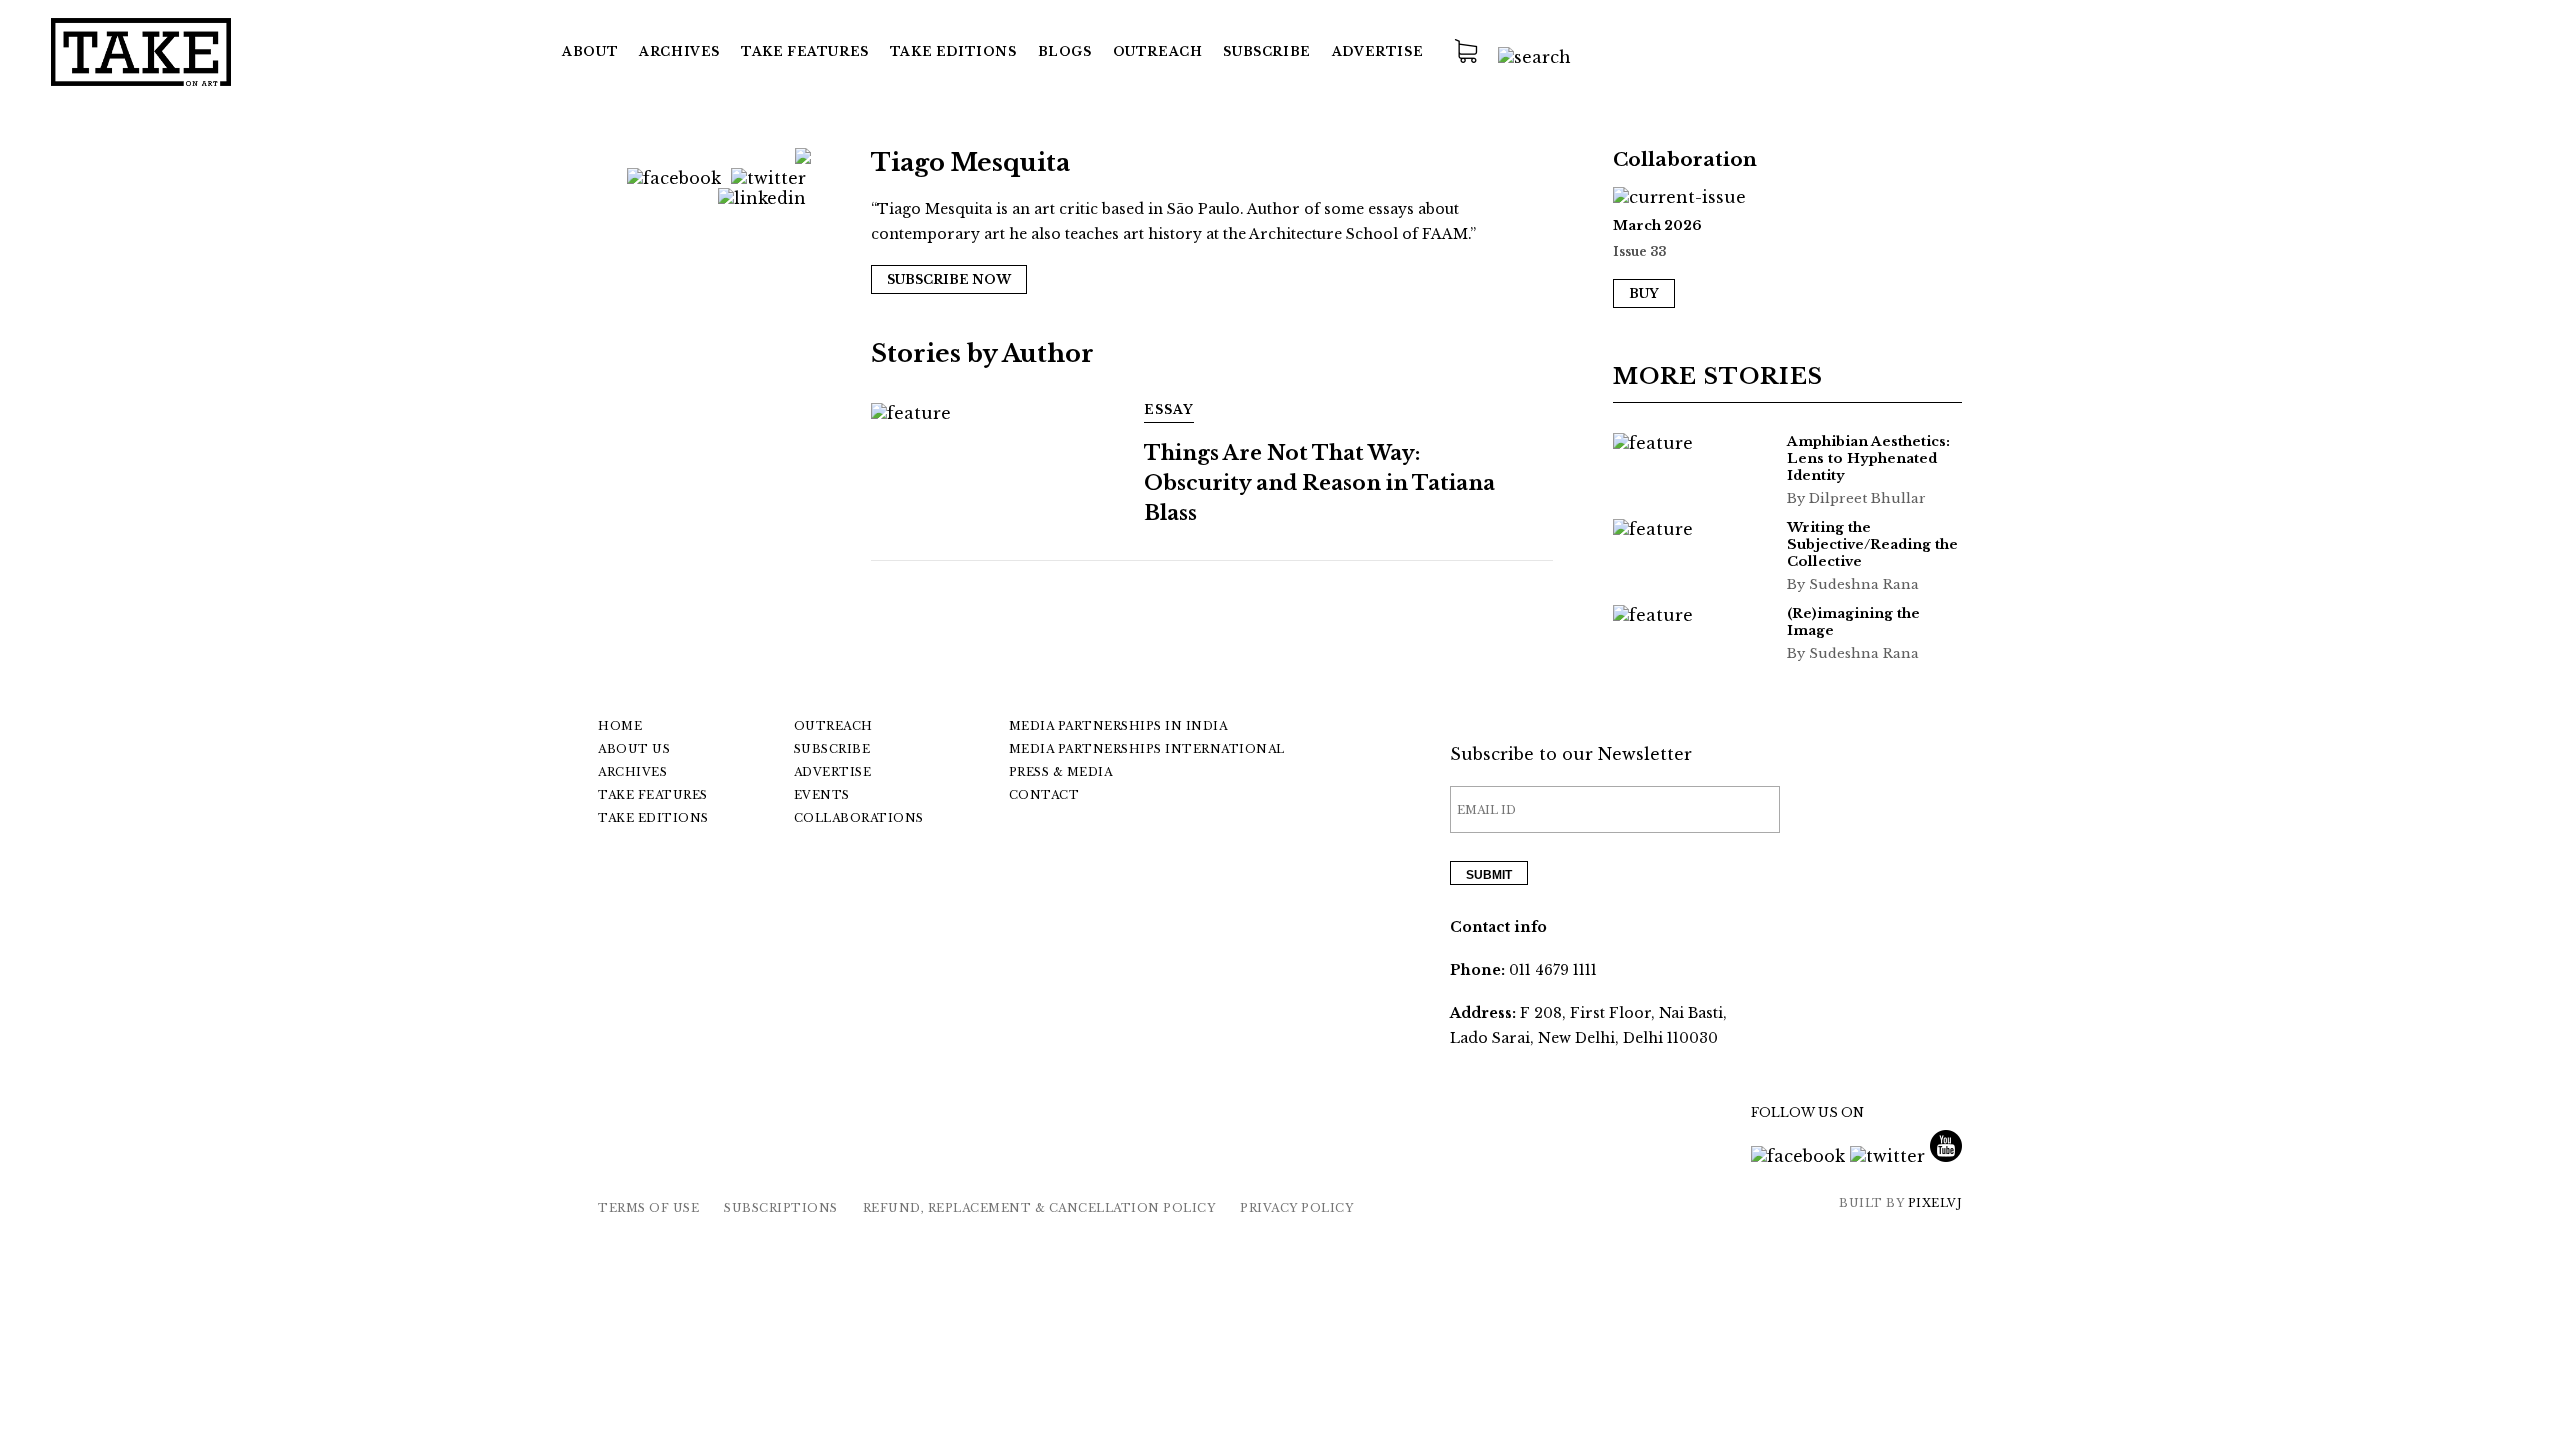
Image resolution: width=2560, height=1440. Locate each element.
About (590, 51)
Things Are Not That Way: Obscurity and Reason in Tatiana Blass (1319, 483)
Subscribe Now (949, 279)
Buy (1644, 293)
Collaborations (859, 818)
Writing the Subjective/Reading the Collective (1872, 544)
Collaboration (1685, 159)
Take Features (653, 795)
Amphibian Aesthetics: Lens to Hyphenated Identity (1868, 458)
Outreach (1158, 51)
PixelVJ (1935, 1203)
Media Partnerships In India (1118, 726)
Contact (1044, 795)
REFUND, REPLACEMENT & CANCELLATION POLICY (1039, 1208)
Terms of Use (648, 1208)
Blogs (1065, 51)
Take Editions (953, 51)
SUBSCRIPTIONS (781, 1208)
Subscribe (1266, 51)
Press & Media (1061, 772)
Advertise (1377, 51)
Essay (1169, 409)
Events (822, 795)
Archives (679, 51)
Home (620, 726)
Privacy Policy (1296, 1208)
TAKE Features (805, 51)
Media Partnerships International (1147, 749)
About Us (634, 749)
